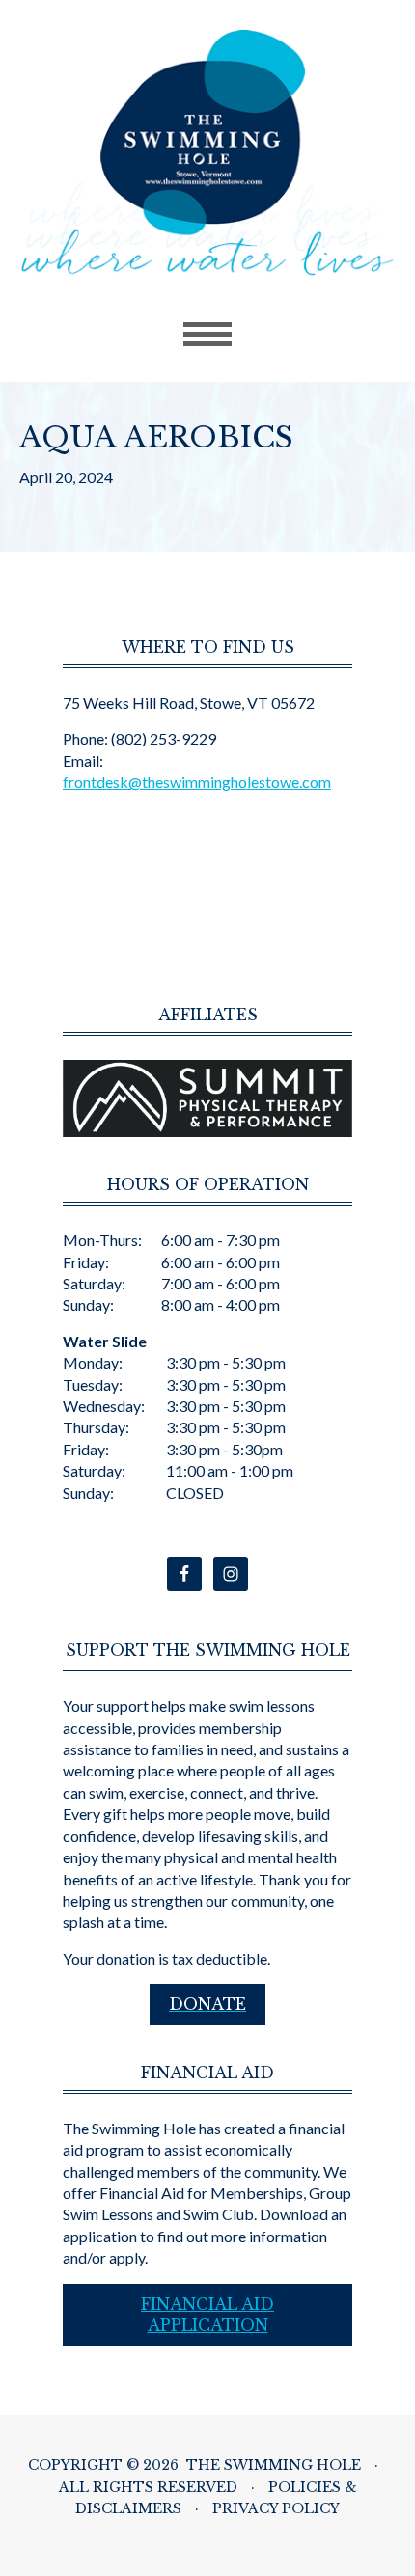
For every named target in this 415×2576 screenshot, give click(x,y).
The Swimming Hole (207, 157)
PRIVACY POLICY (276, 2508)
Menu (207, 335)
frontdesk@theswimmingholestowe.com (197, 782)
